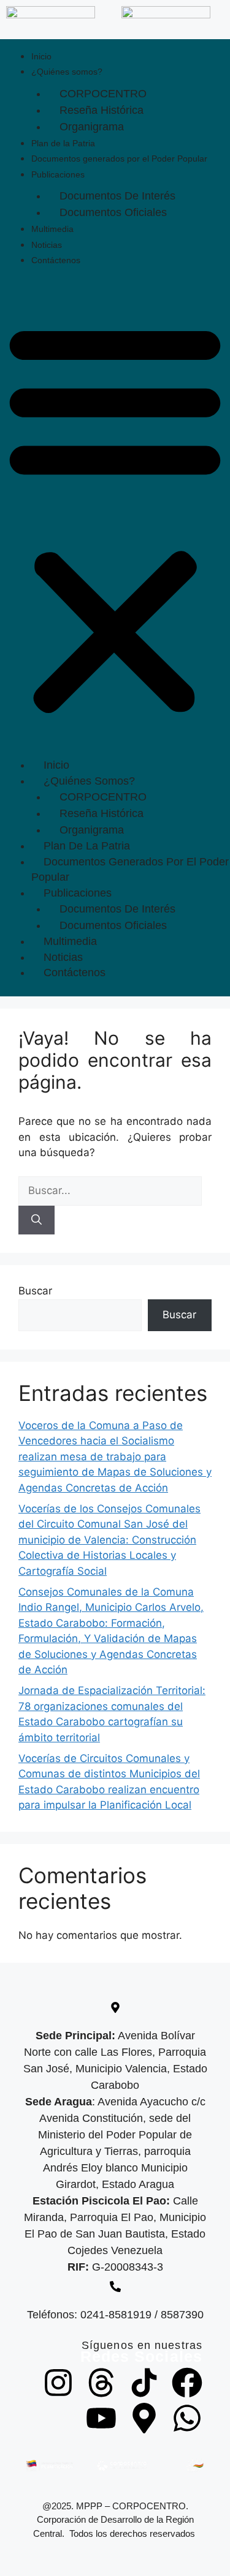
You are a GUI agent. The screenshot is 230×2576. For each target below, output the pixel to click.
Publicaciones (58, 174)
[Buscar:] (110, 1190)
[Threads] (101, 2383)
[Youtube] (101, 2418)
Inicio (41, 56)
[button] (115, 517)
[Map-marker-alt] (144, 2418)
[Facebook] (187, 2383)
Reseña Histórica (102, 110)
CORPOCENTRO (103, 94)
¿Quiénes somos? (67, 72)
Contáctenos (56, 260)
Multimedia (52, 229)
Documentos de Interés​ (117, 196)
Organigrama (92, 127)
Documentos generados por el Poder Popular (119, 159)
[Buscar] (36, 1220)
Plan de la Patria (63, 143)
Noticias (47, 245)
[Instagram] (58, 2383)
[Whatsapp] (187, 2418)
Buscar (35, 1291)
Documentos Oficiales (113, 212)
